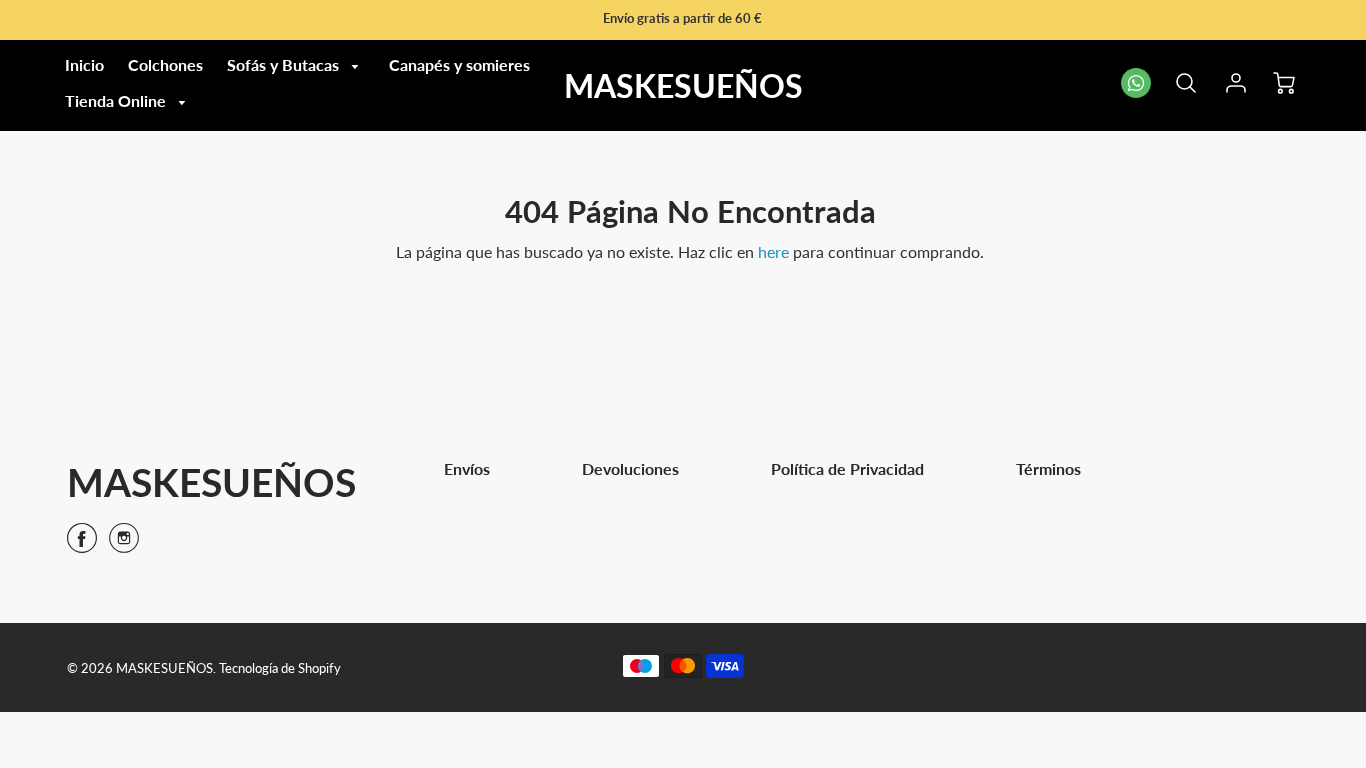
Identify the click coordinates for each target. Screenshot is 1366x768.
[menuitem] (84, 65)
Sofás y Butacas (285, 64)
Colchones (165, 64)
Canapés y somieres (459, 64)
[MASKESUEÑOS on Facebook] (82, 544)
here (773, 251)
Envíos (467, 468)
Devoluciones (630, 468)
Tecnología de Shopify (280, 668)
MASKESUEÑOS (211, 481)
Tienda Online (117, 100)
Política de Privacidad (847, 468)
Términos (1048, 468)
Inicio (84, 64)
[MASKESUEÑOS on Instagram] (124, 544)
